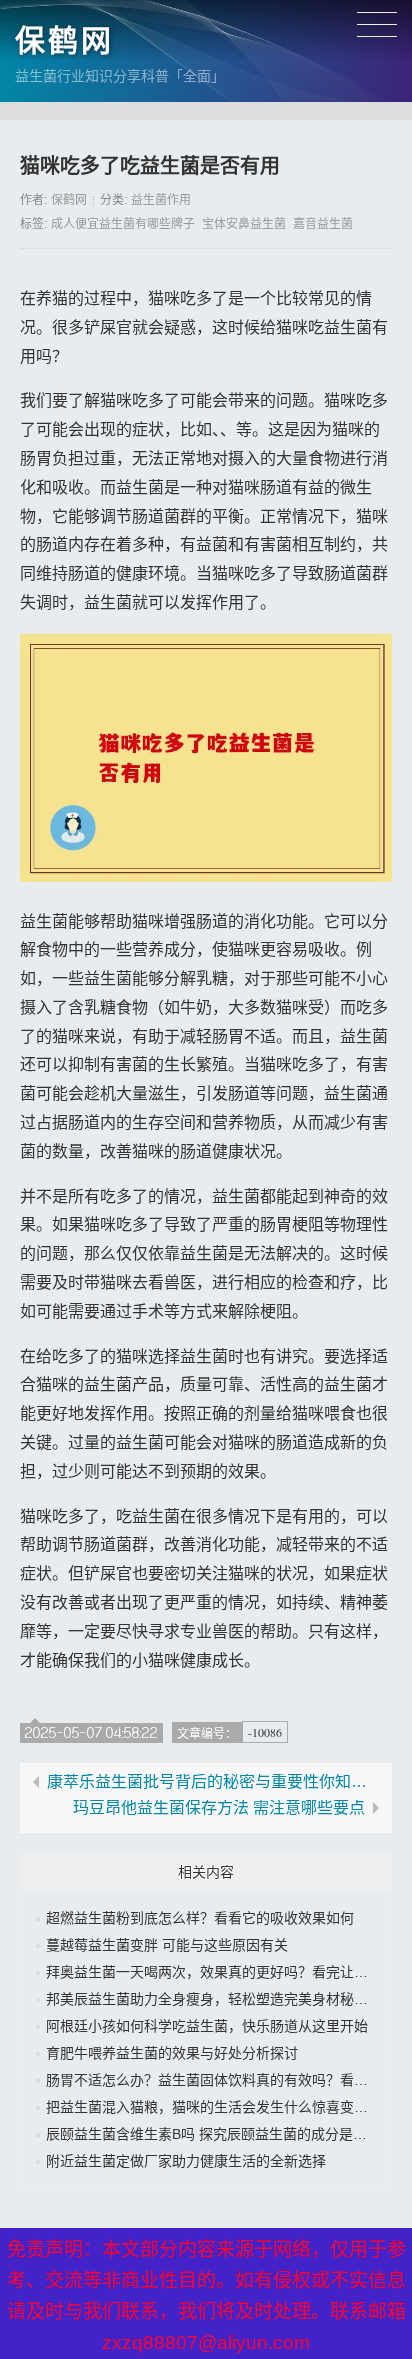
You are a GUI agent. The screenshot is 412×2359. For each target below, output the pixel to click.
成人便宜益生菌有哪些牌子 (123, 224)
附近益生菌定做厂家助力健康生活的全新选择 (186, 2161)
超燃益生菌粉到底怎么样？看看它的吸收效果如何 (200, 1918)
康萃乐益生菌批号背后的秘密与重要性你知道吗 (214, 1782)
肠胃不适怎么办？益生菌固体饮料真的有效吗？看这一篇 (221, 2080)
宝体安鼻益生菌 (244, 224)
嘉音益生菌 (323, 224)
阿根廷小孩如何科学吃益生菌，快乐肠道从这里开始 (207, 2026)
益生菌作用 (161, 200)
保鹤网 (64, 40)
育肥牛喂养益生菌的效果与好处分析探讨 (172, 2053)
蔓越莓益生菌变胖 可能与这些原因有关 (167, 1945)
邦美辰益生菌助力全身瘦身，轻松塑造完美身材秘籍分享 (221, 1999)
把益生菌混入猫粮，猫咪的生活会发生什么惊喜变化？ (214, 2107)
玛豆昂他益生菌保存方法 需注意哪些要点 (219, 1808)
